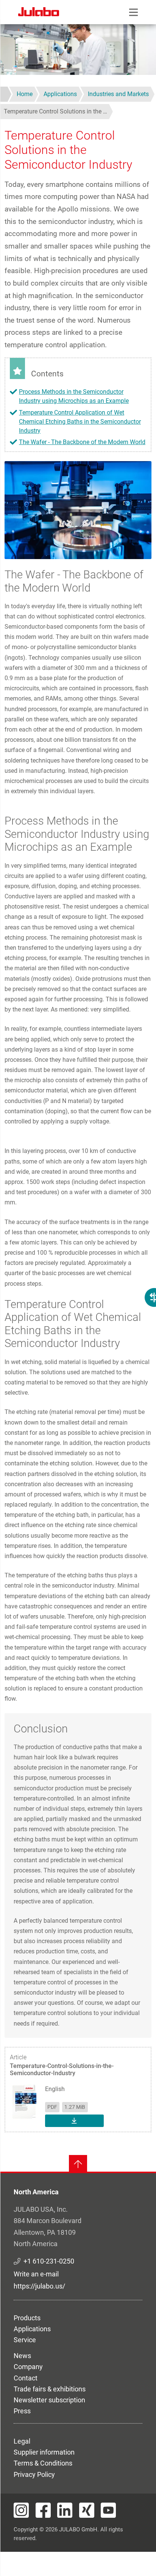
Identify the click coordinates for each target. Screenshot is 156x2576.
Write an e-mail (36, 2274)
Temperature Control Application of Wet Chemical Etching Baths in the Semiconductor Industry (80, 422)
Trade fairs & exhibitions (50, 2389)
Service (25, 2340)
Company (28, 2367)
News (22, 2356)
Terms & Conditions (43, 2463)
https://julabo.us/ (39, 2286)
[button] (78, 510)
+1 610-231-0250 (49, 2261)
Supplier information (44, 2452)
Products (27, 2318)
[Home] (39, 13)
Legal (22, 2441)
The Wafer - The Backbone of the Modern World (82, 442)
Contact (26, 2378)
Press (22, 2411)
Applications (32, 2329)
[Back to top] (78, 2164)
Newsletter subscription (49, 2400)
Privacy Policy (34, 2474)
